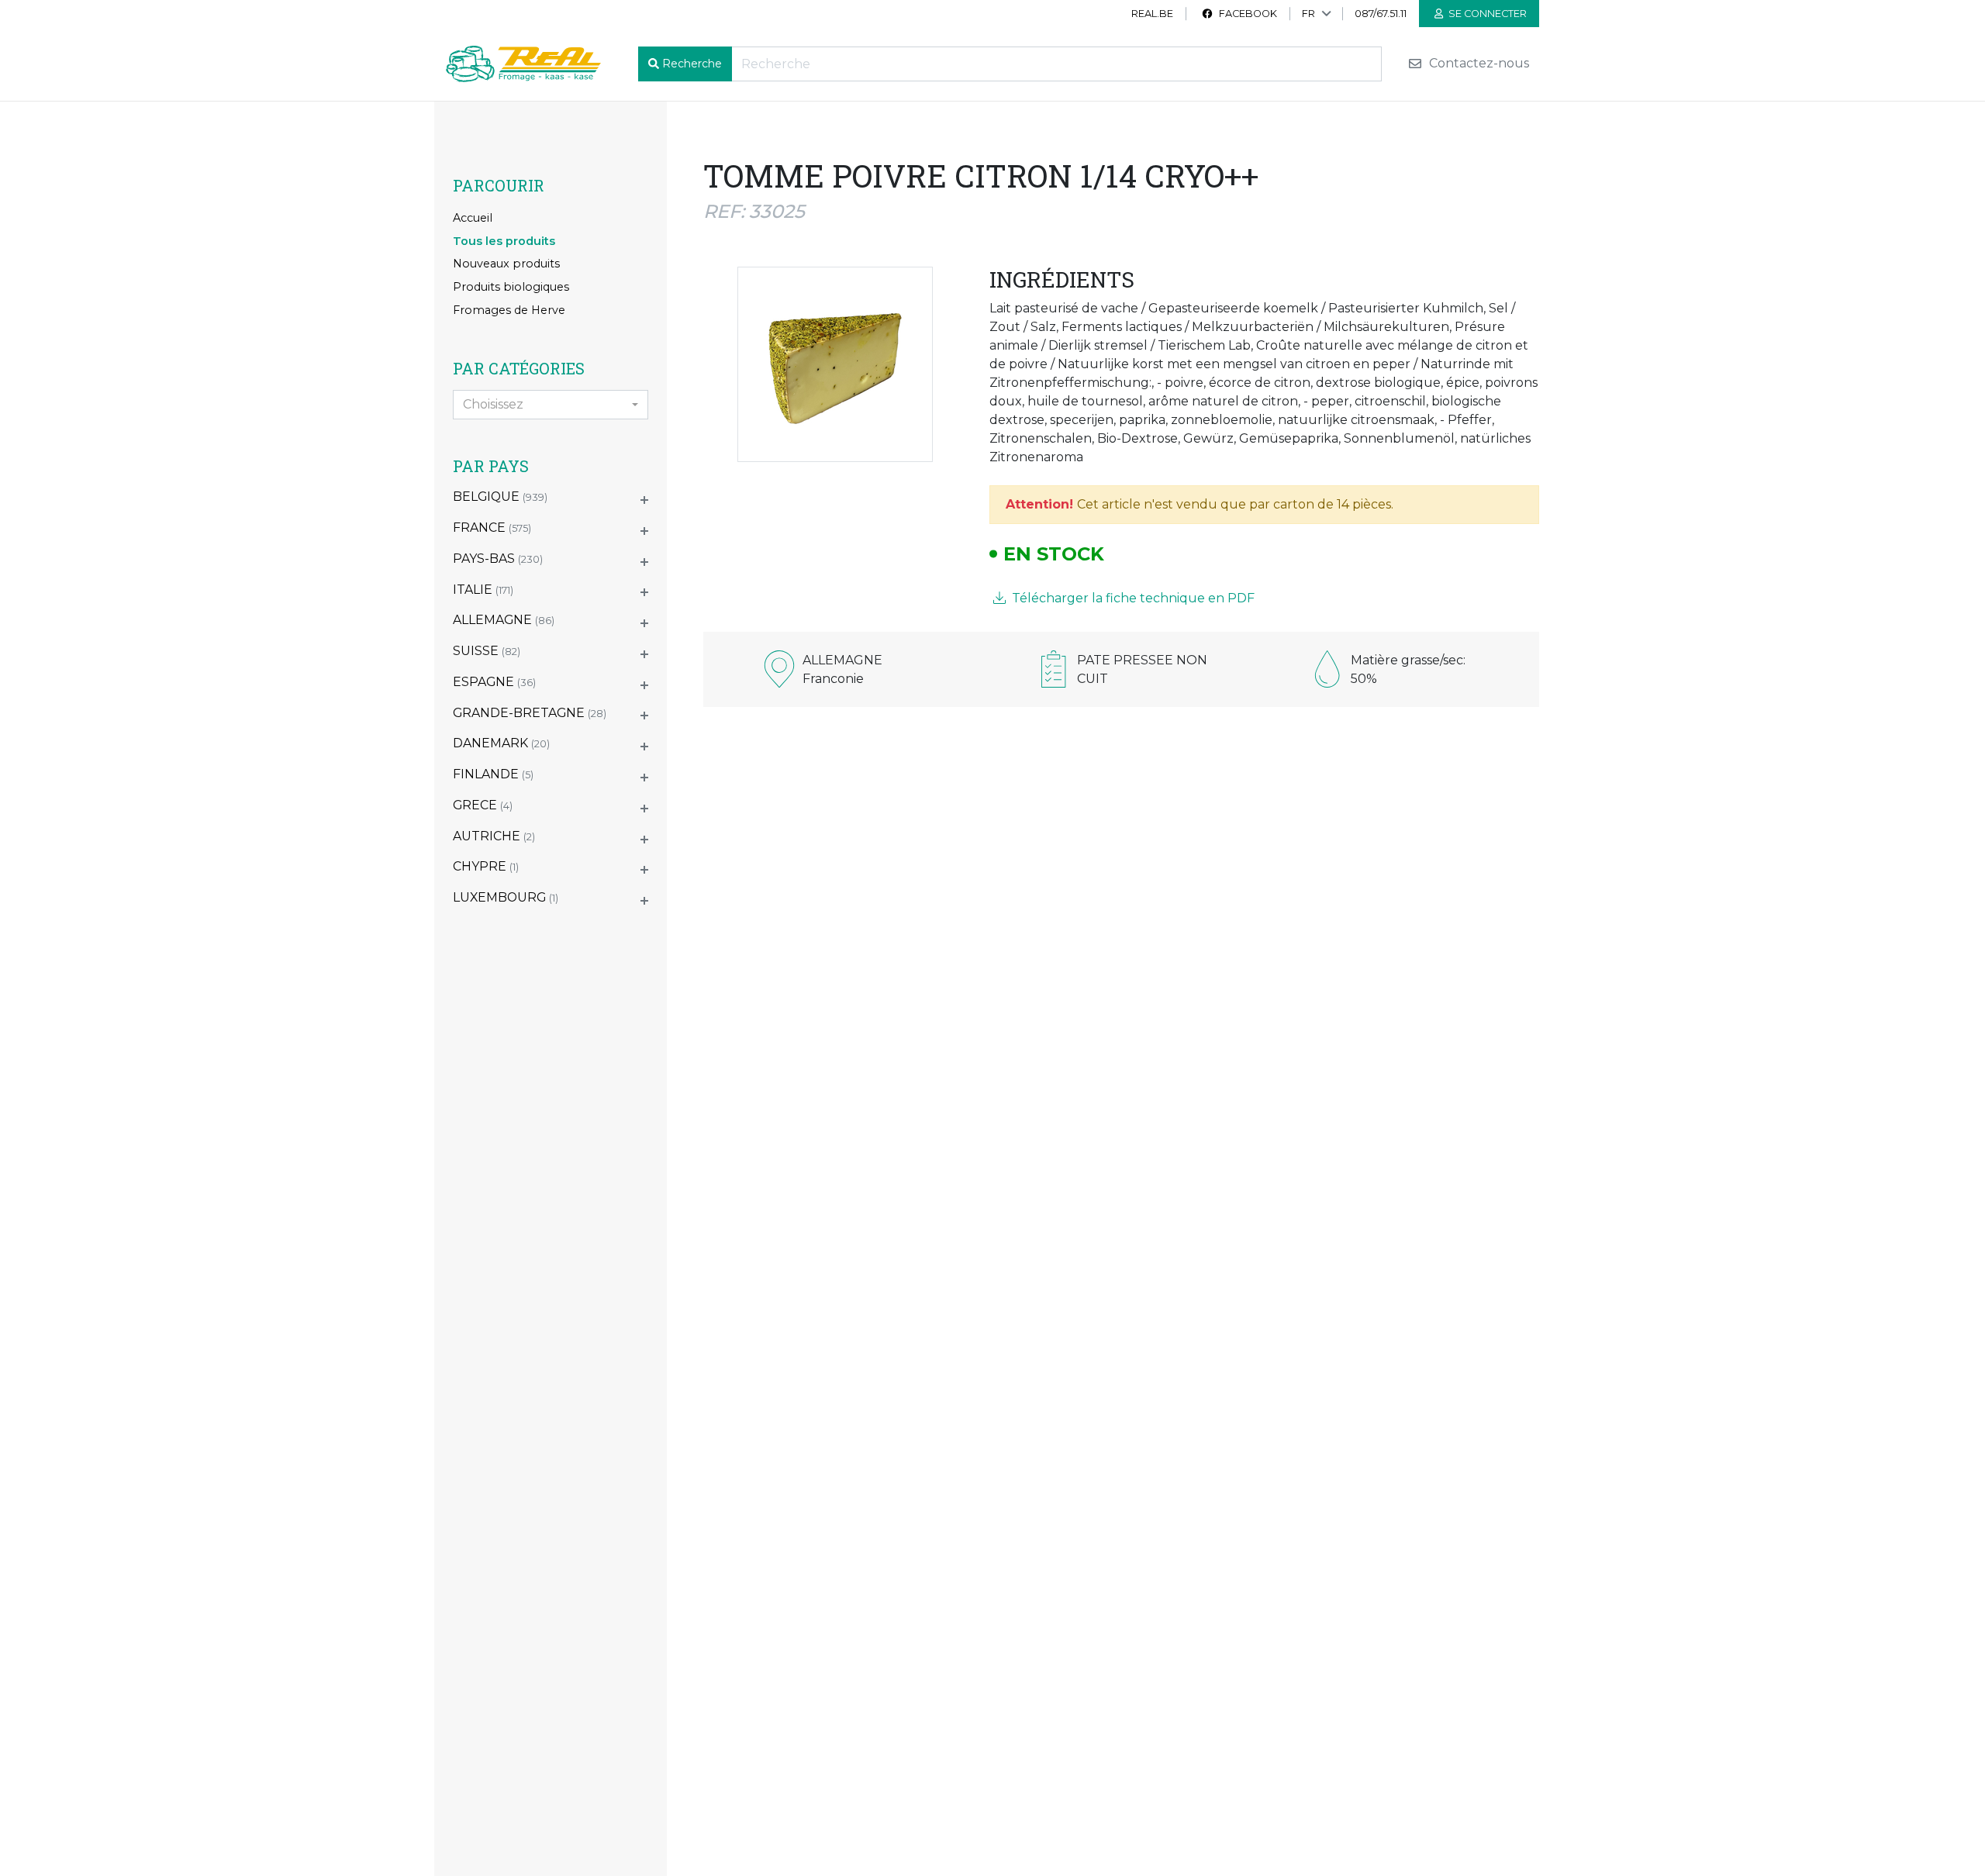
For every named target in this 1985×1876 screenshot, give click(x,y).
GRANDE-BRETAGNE (530, 713)
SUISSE (487, 651)
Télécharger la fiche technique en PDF (1132, 598)
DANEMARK (501, 743)
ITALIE (483, 590)
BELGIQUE (500, 497)
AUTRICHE (494, 836)
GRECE (483, 805)
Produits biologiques (511, 287)
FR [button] (1308, 14)
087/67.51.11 (1381, 14)
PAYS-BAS (498, 559)
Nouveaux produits (506, 264)
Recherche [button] (692, 64)
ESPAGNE (494, 682)
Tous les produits (504, 241)
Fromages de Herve (509, 310)
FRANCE (492, 528)
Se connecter (1486, 14)
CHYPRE (486, 866)
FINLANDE (493, 774)
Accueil (473, 218)
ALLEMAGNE (504, 620)
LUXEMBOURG (506, 897)
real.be (1152, 14)
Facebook (1247, 14)
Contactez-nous (1478, 64)
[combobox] (551, 405)
